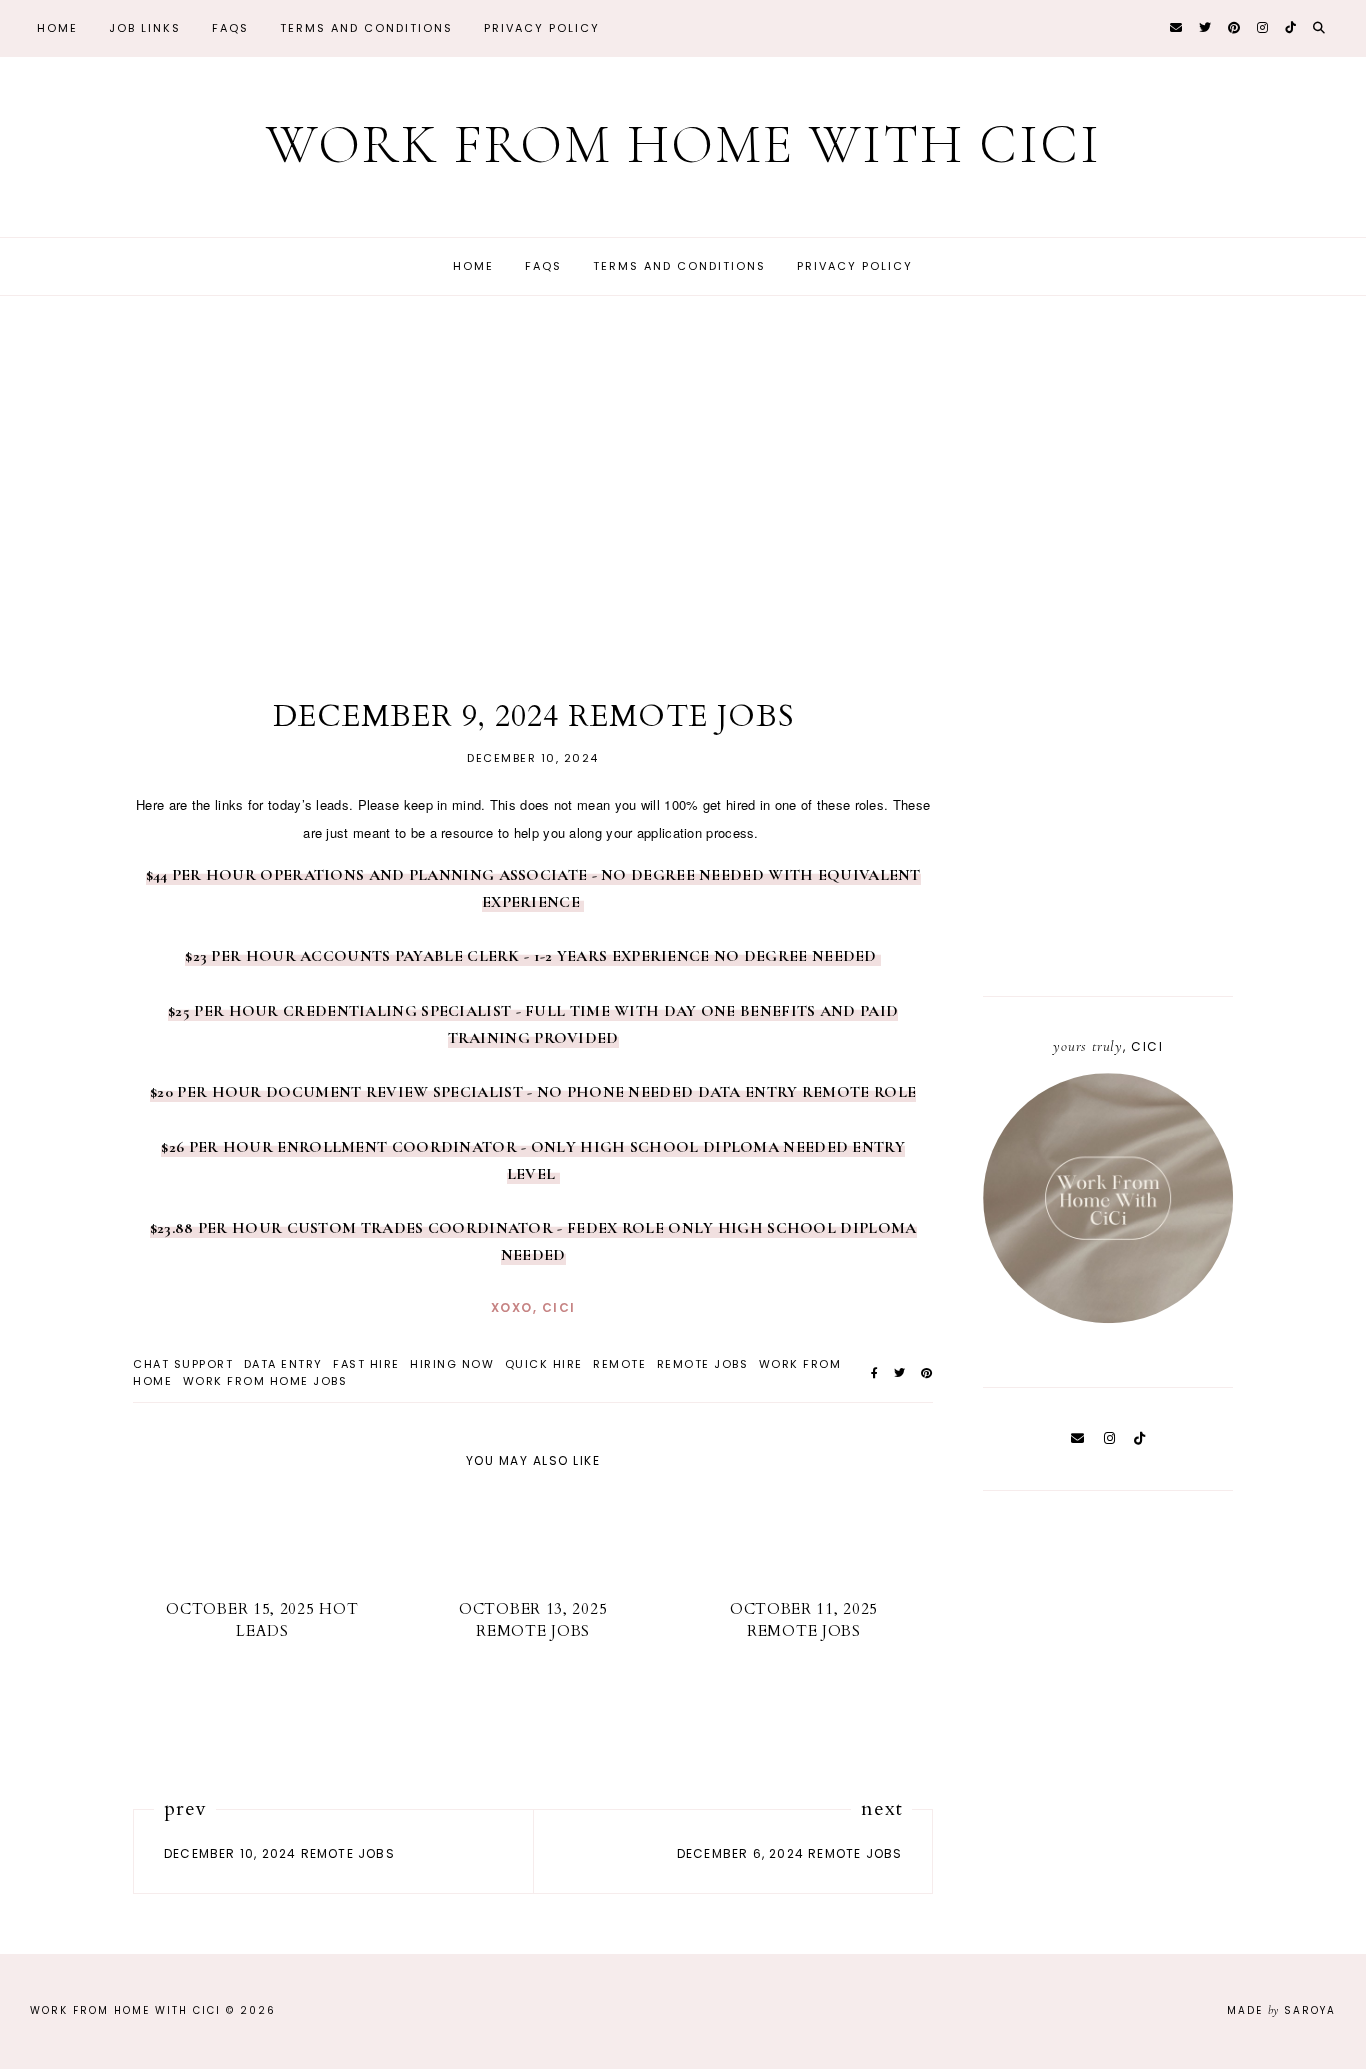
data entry (283, 1364)
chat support (183, 1364)
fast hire (366, 1364)
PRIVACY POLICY (542, 28)
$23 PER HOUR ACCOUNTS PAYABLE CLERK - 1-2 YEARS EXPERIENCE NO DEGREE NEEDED (533, 956)
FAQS (230, 28)
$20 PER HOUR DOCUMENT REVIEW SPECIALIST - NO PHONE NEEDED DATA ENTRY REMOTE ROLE (533, 1092)
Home (57, 28)
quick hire (544, 1364)
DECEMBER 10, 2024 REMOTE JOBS (279, 1853)
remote (619, 1364)
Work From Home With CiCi (683, 144)
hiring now (452, 1364)
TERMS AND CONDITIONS (366, 28)
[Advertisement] (683, 496)
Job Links (145, 28)
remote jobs (703, 1364)
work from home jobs (265, 1381)
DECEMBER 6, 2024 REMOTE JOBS (790, 1853)
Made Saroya (1281, 2010)
